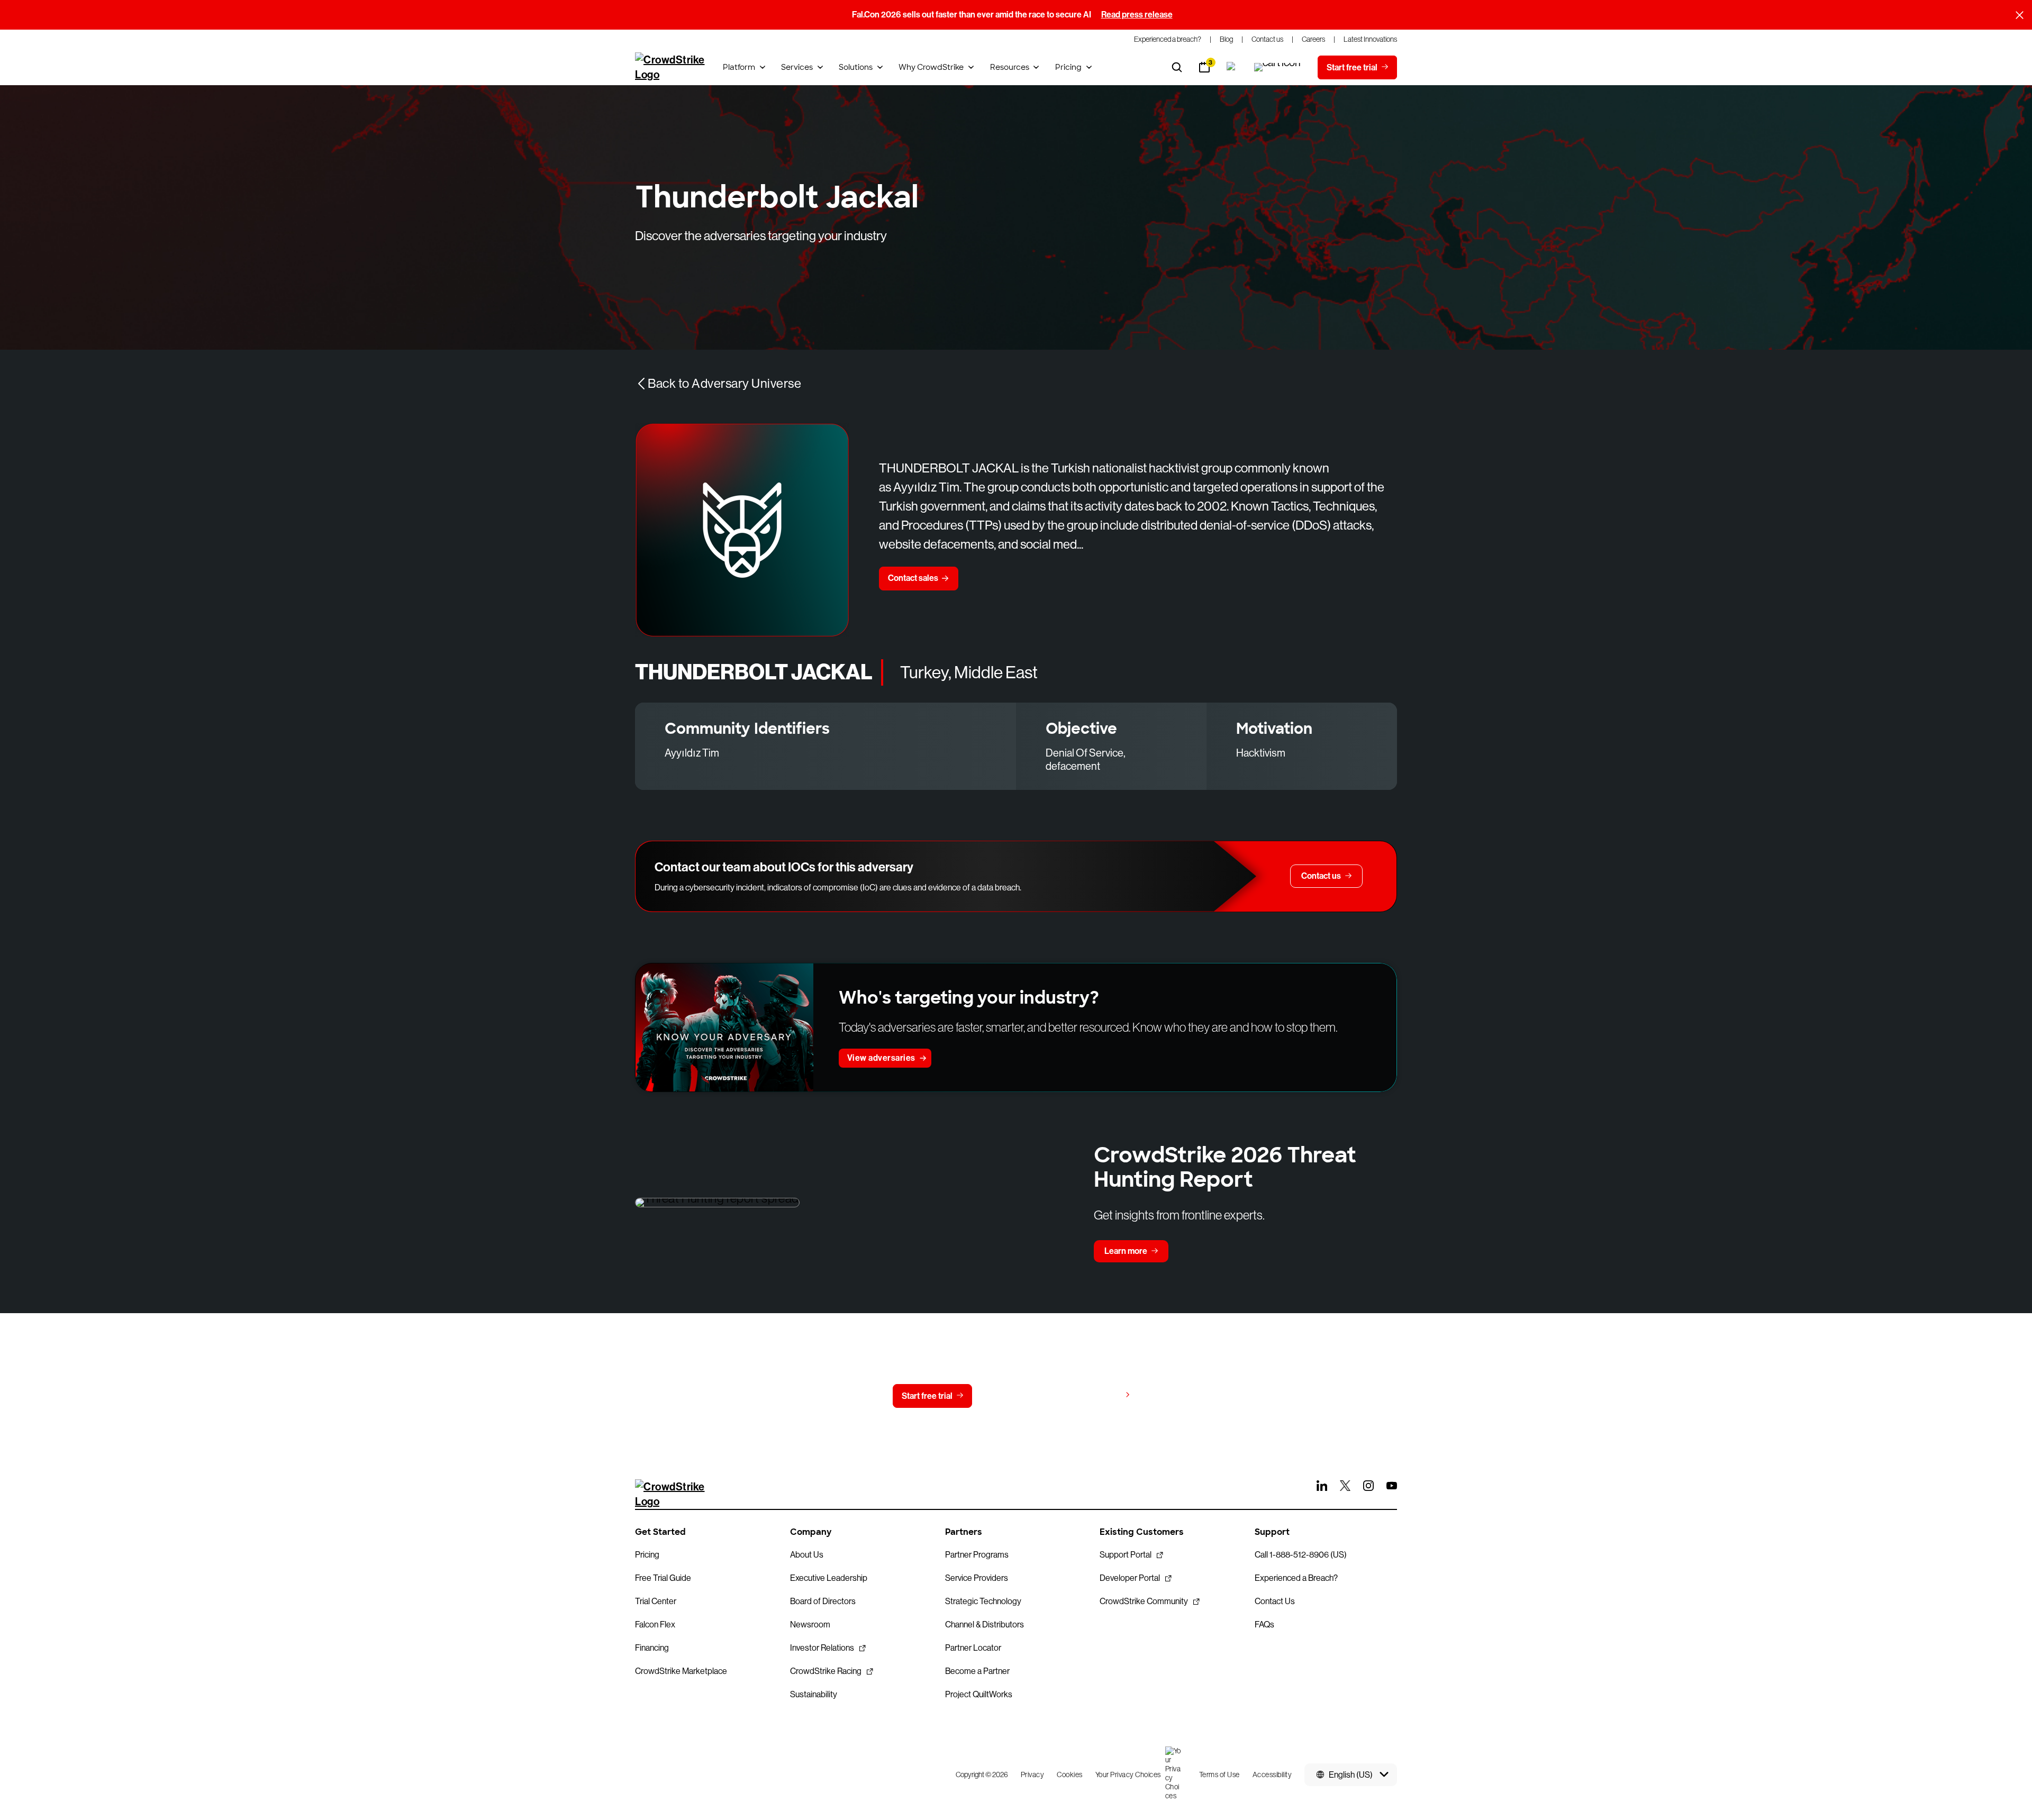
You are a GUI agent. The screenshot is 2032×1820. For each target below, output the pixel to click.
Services (797, 67)
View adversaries (881, 1058)
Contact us (1014, 1396)
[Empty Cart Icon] (1277, 67)
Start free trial (927, 1396)
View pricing (1097, 1395)
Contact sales (913, 578)
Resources (1010, 67)
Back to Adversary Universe (724, 383)
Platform (739, 67)
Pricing (1068, 67)
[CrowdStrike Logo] (670, 67)
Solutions (856, 67)
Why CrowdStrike (931, 67)
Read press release (1137, 15)
